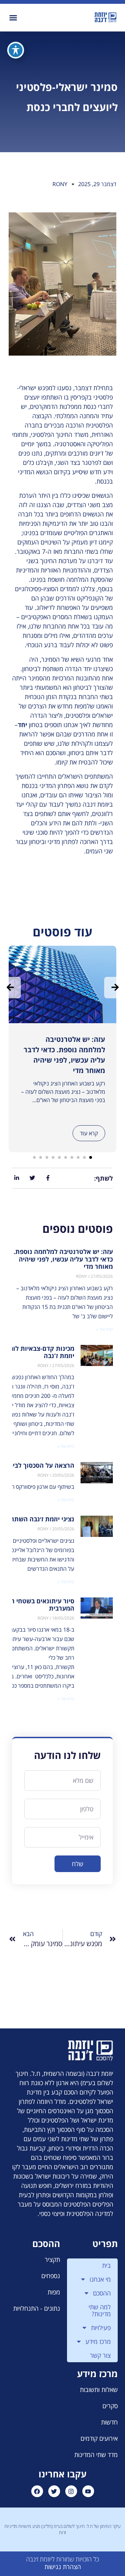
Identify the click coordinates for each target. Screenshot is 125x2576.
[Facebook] (37, 2491)
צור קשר (100, 2355)
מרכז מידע (98, 2341)
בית (106, 2265)
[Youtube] (88, 2491)
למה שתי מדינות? (100, 2310)
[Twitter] (54, 2491)
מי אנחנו (100, 2279)
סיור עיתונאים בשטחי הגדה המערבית (37, 1605)
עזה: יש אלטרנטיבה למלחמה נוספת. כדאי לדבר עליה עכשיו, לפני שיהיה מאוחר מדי (63, 1259)
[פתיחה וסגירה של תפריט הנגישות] (16, 50)
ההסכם (102, 2293)
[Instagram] (71, 2491)
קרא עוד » (105, 1329)
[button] (13, 18)
